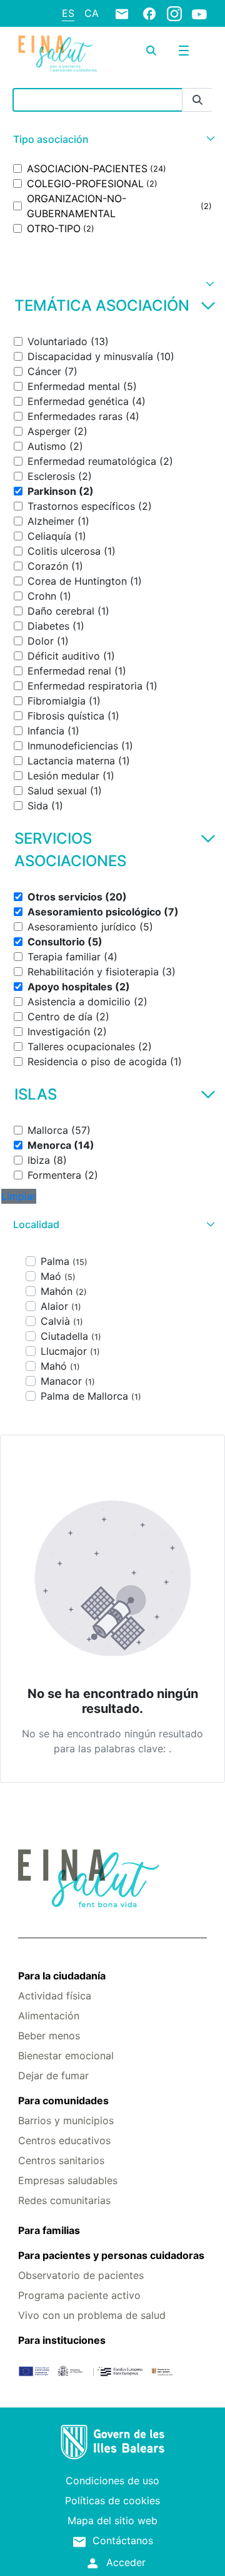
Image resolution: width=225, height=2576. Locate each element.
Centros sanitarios (61, 2160)
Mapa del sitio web (112, 2520)
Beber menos (49, 2036)
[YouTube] (199, 14)
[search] (151, 51)
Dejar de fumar (53, 2076)
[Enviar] (197, 100)
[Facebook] (149, 13)
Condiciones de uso (112, 2481)
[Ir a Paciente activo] (57, 54)
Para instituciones (62, 2340)
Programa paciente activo (79, 2295)
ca (92, 13)
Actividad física (55, 1996)
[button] (112, 139)
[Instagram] (174, 13)
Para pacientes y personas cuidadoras (111, 2255)
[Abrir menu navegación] (184, 51)
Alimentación (49, 2016)
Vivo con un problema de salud (92, 2315)
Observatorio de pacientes (81, 2275)
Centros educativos (64, 2140)
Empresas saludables (68, 2180)
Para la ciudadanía (62, 1976)
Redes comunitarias (64, 2200)
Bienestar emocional (66, 2056)
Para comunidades (63, 2100)
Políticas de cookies (112, 2500)
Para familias (49, 2230)
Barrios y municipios (66, 2120)
